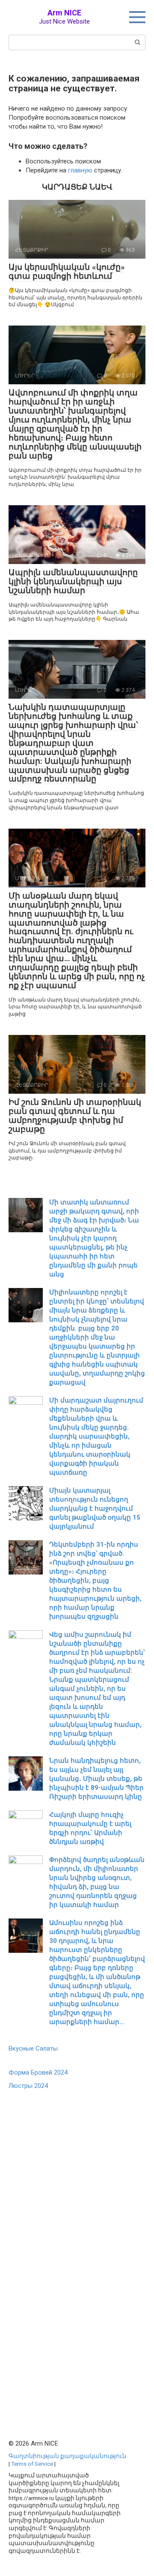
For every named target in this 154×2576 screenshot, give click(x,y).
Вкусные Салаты (33, 2048)
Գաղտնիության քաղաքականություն (67, 2456)
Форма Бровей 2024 (38, 2072)
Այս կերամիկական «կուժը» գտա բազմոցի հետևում (67, 271)
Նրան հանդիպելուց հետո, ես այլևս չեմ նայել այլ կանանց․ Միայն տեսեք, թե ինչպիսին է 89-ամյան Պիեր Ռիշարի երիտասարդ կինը (96, 1779)
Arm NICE (64, 13)
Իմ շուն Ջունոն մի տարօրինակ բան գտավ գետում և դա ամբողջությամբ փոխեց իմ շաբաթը (75, 1116)
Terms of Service (32, 2464)
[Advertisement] (73, 2252)
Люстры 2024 (28, 2086)
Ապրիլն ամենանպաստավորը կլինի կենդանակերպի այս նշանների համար (73, 581)
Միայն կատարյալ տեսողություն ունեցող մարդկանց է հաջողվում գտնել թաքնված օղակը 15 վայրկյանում (95, 1508)
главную (80, 170)
